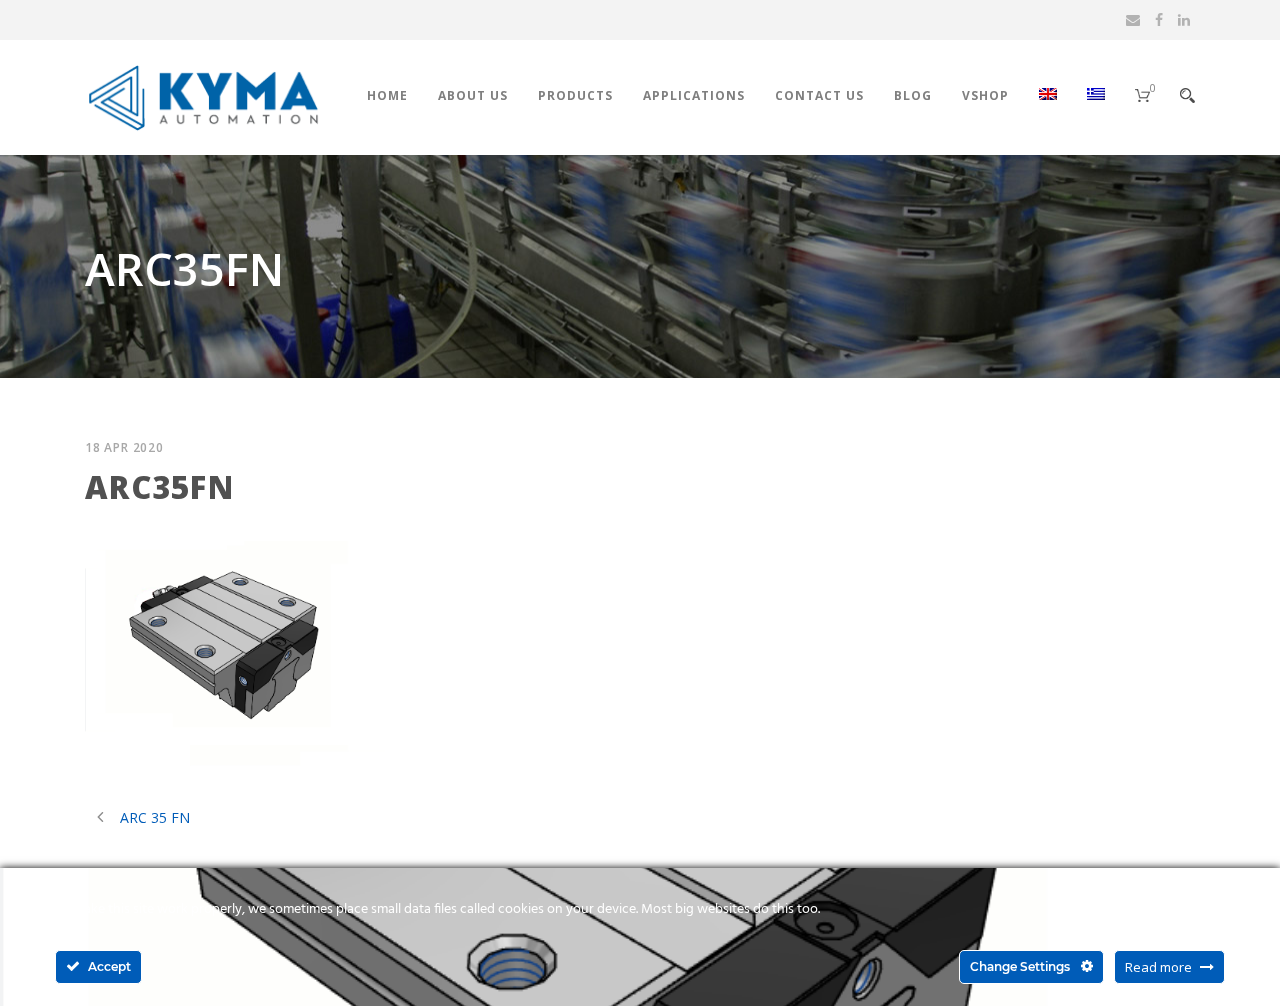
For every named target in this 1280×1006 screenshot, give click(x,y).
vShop (985, 95)
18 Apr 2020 (124, 447)
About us (473, 95)
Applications (694, 95)
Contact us (819, 95)
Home (387, 95)
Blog (913, 95)
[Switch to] (1033, 118)
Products (575, 95)
